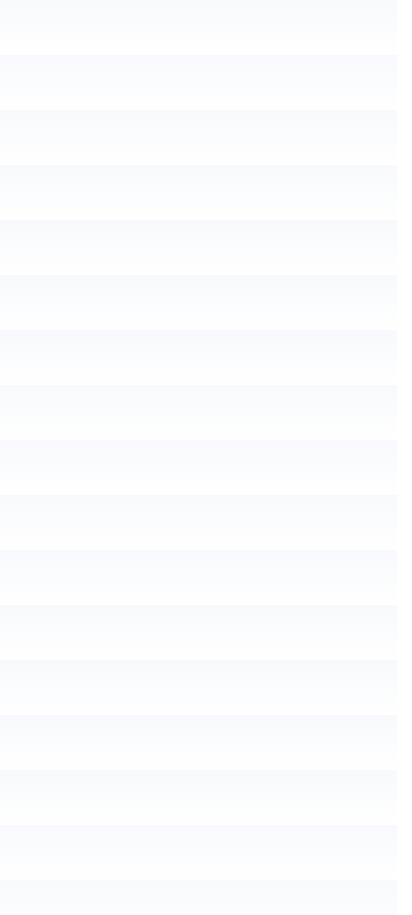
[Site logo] (199, 63)
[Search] (361, 113)
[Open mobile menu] (23, 65)
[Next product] (75, 237)
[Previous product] (27, 237)
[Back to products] (51, 237)
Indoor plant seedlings (256, 167)
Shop (123, 167)
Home (46, 167)
